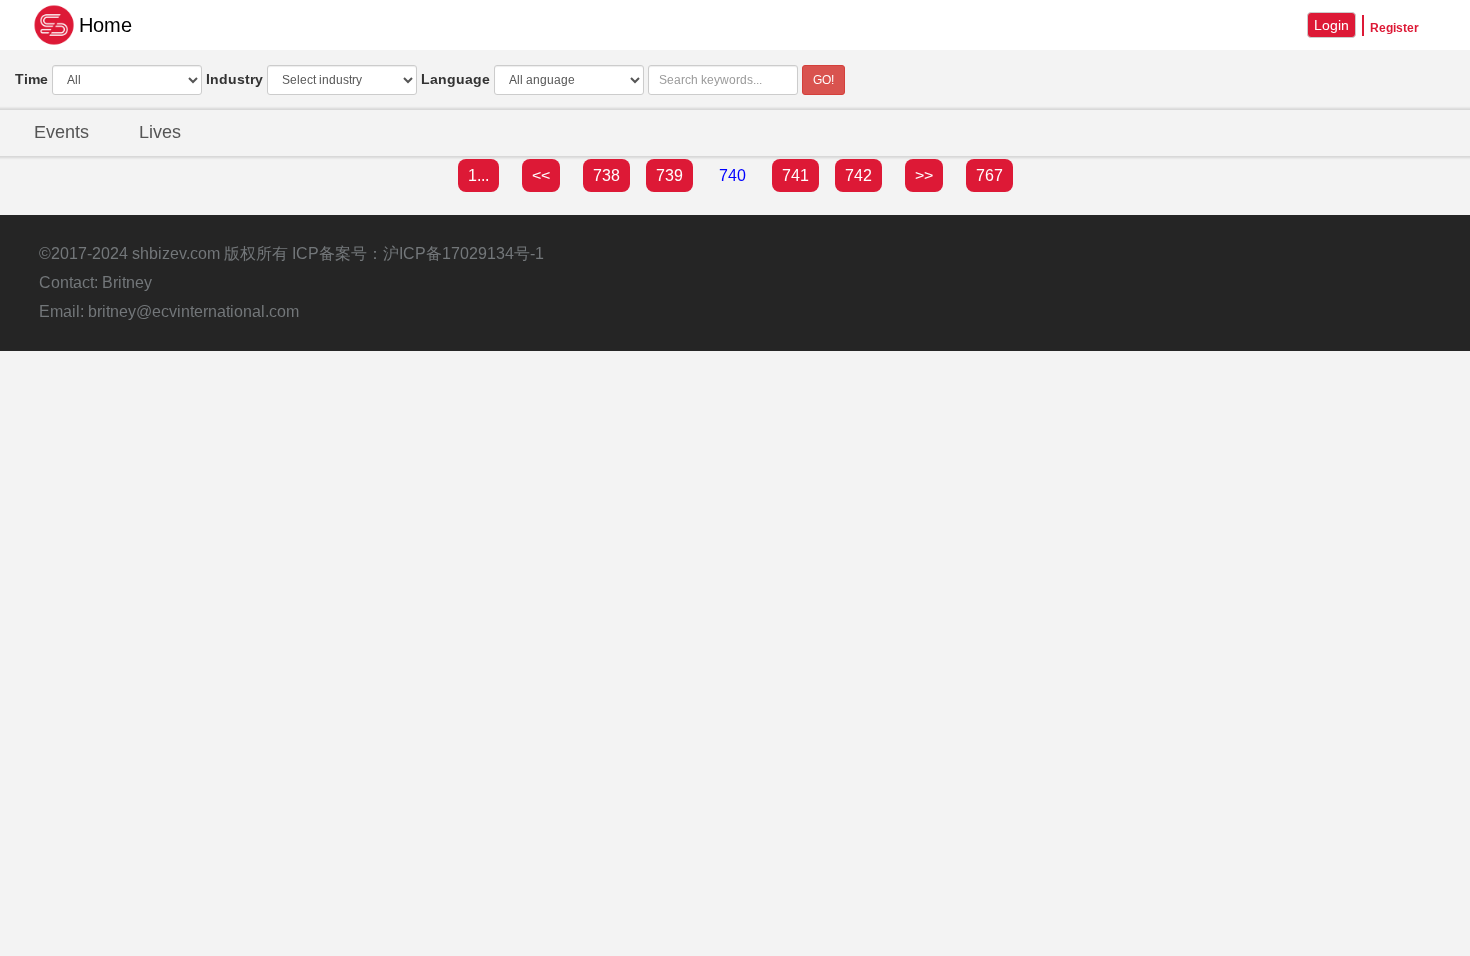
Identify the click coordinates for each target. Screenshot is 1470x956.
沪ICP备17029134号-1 (463, 253)
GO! (823, 80)
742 (858, 175)
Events (61, 132)
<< (541, 175)
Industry (234, 79)
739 (669, 175)
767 (989, 175)
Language (455, 79)
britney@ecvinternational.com (193, 311)
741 (795, 175)
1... (478, 175)
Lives (160, 132)
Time (31, 79)
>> (924, 175)
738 (606, 175)
